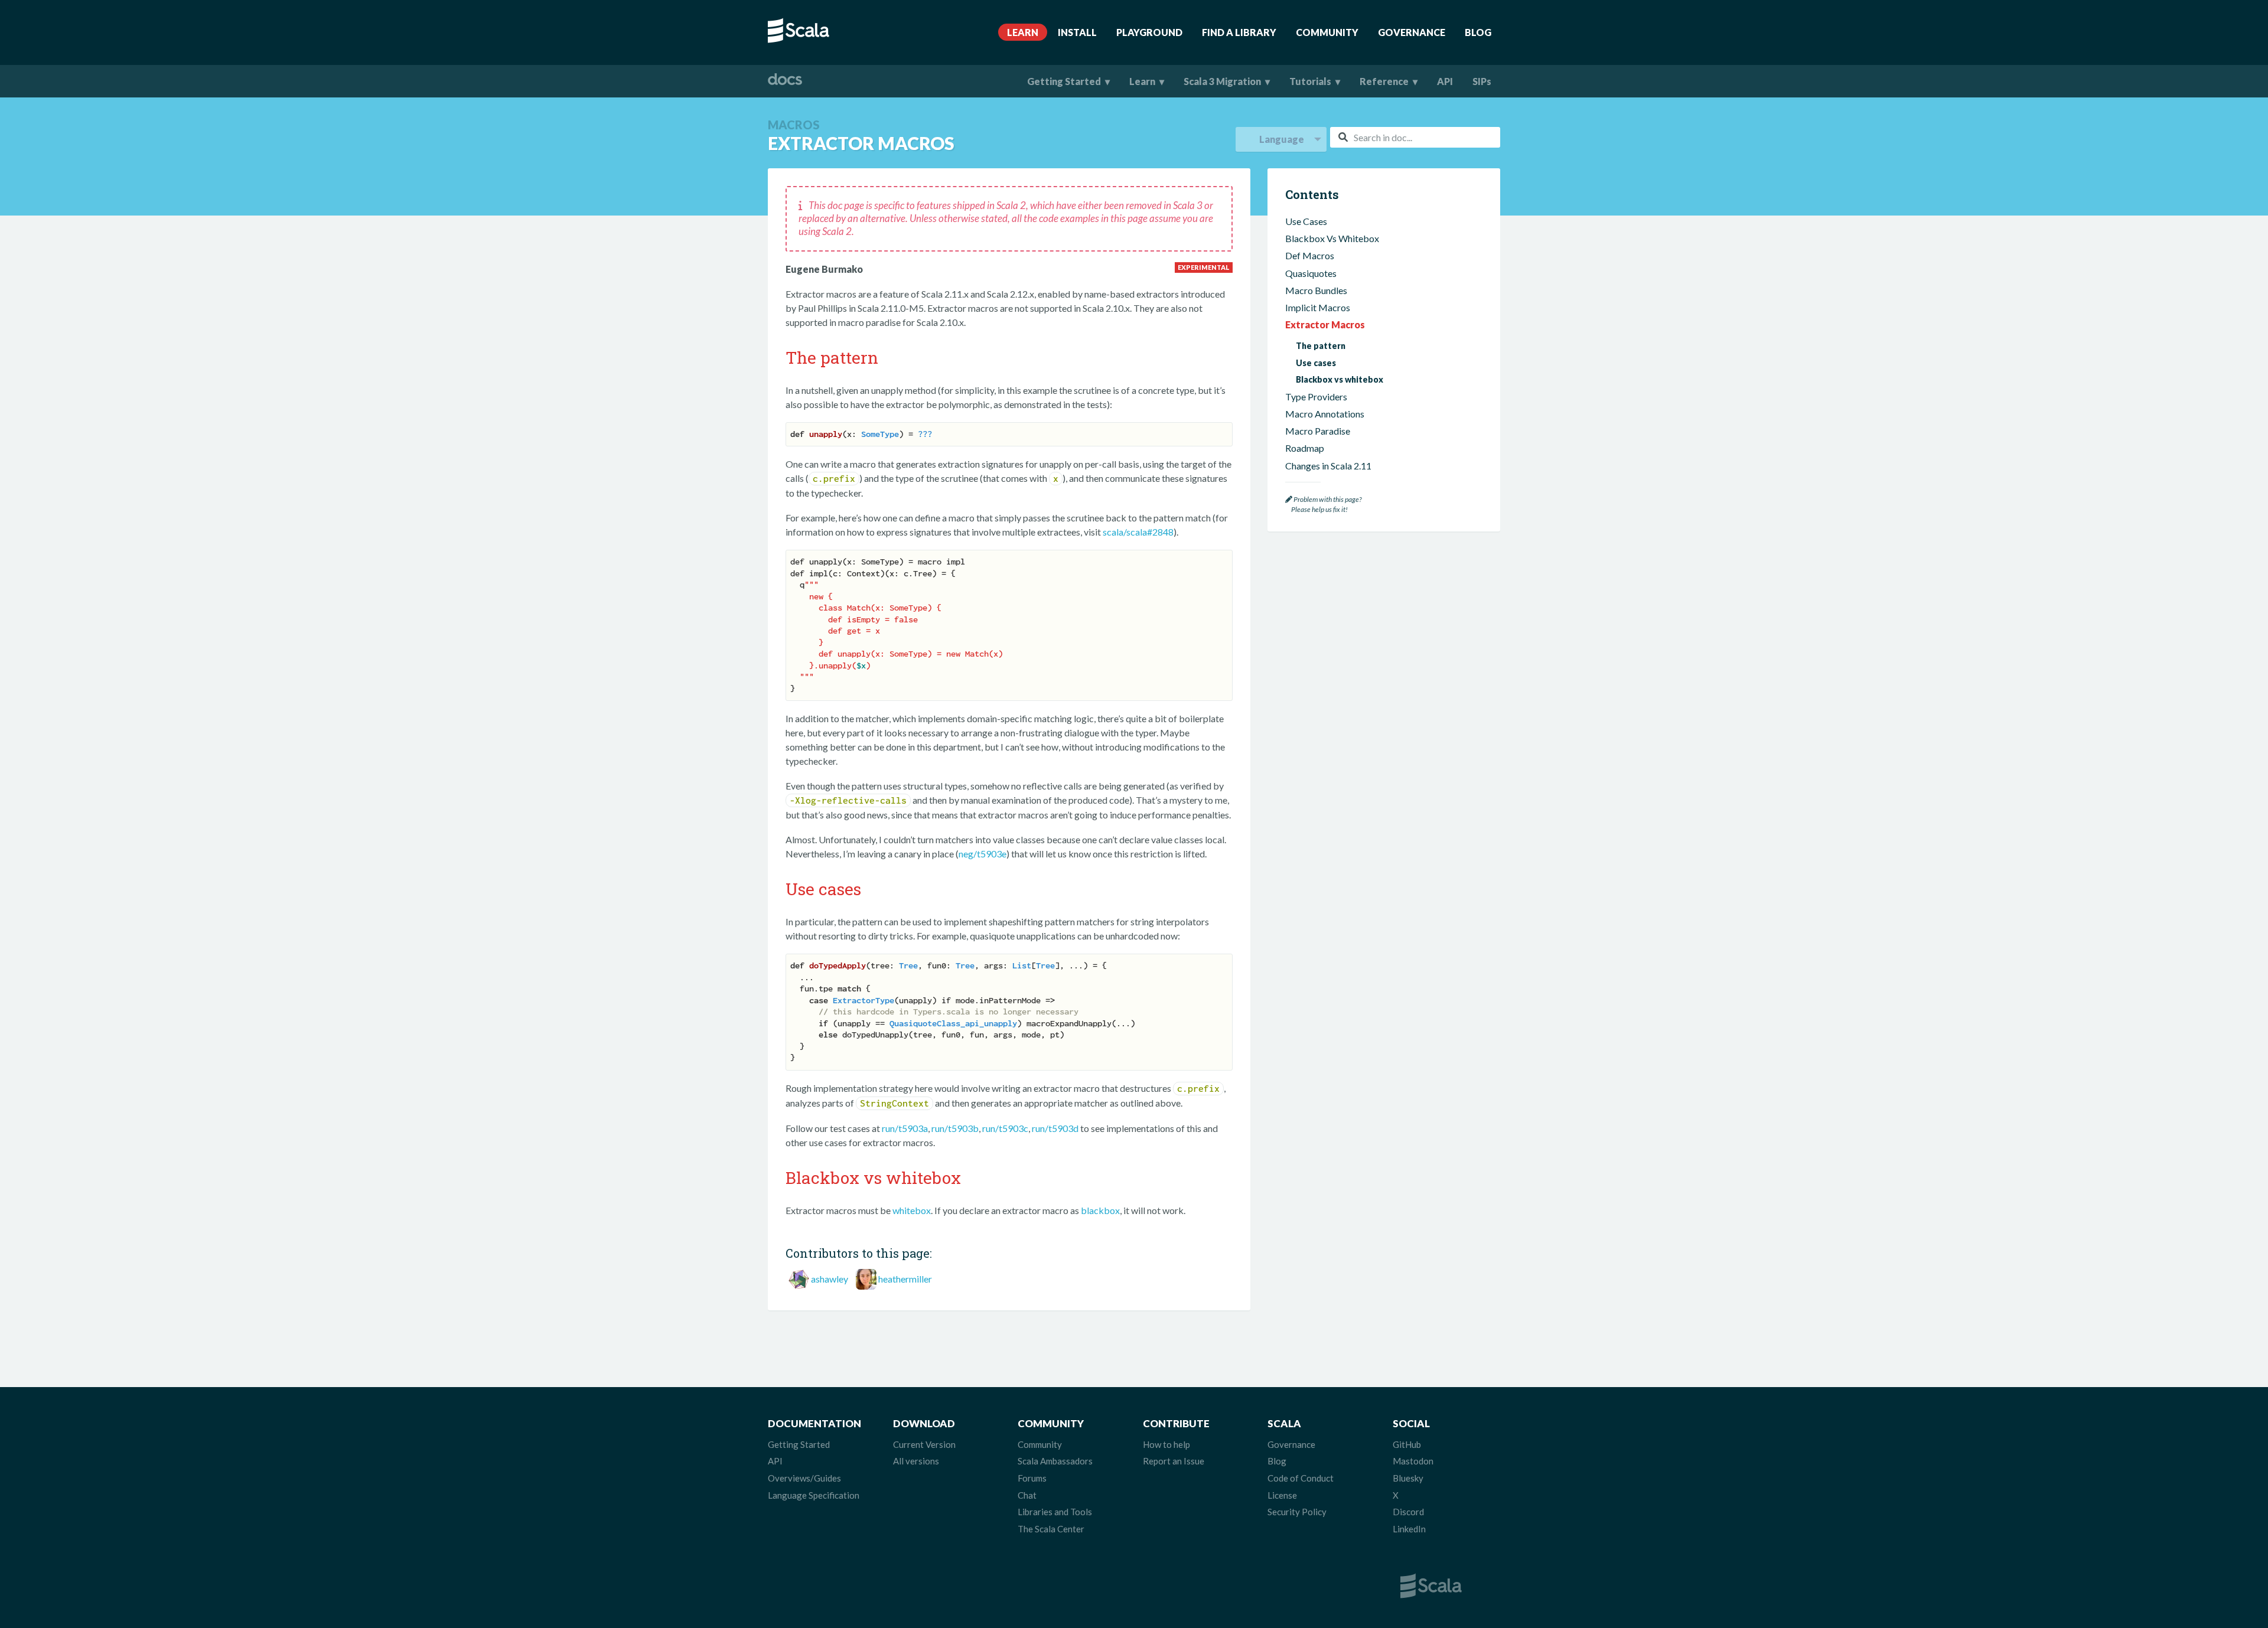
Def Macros (1310, 256)
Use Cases (1306, 221)
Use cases (1316, 363)
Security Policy (1297, 1512)
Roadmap (1305, 448)
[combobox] (1415, 137)
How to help (1166, 1444)
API (1445, 81)
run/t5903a (905, 1128)
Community (1327, 32)
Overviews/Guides (804, 1478)
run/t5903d (1055, 1128)
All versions (916, 1461)
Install (1077, 32)
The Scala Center (1051, 1529)
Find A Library (1239, 32)
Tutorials (1310, 81)
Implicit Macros (1318, 307)
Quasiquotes (1311, 273)
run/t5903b (955, 1128)
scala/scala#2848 (1138, 532)
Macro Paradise (1318, 431)
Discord (1408, 1512)
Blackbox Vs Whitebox (1332, 238)
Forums (1032, 1478)
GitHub (1407, 1444)
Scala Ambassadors (1055, 1461)
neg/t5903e (983, 854)
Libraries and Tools (1055, 1512)
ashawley (830, 1279)
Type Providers (1316, 397)
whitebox (912, 1210)
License (1282, 1495)
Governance (1412, 32)
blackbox (1100, 1210)
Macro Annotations (1325, 414)
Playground (1149, 32)
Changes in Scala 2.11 (1328, 466)
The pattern (1321, 346)
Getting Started (1064, 81)
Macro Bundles (1316, 290)
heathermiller (905, 1279)
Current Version (924, 1444)
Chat (1027, 1495)
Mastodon (1413, 1461)
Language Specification (814, 1495)
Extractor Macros (1325, 324)
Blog (1478, 32)
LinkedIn (1409, 1529)
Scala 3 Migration (1222, 81)
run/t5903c (1005, 1128)
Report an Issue (1174, 1461)
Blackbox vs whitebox (1340, 379)
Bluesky (1408, 1478)
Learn (1023, 32)
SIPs (1482, 81)
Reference (1384, 81)
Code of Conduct (1301, 1478)
